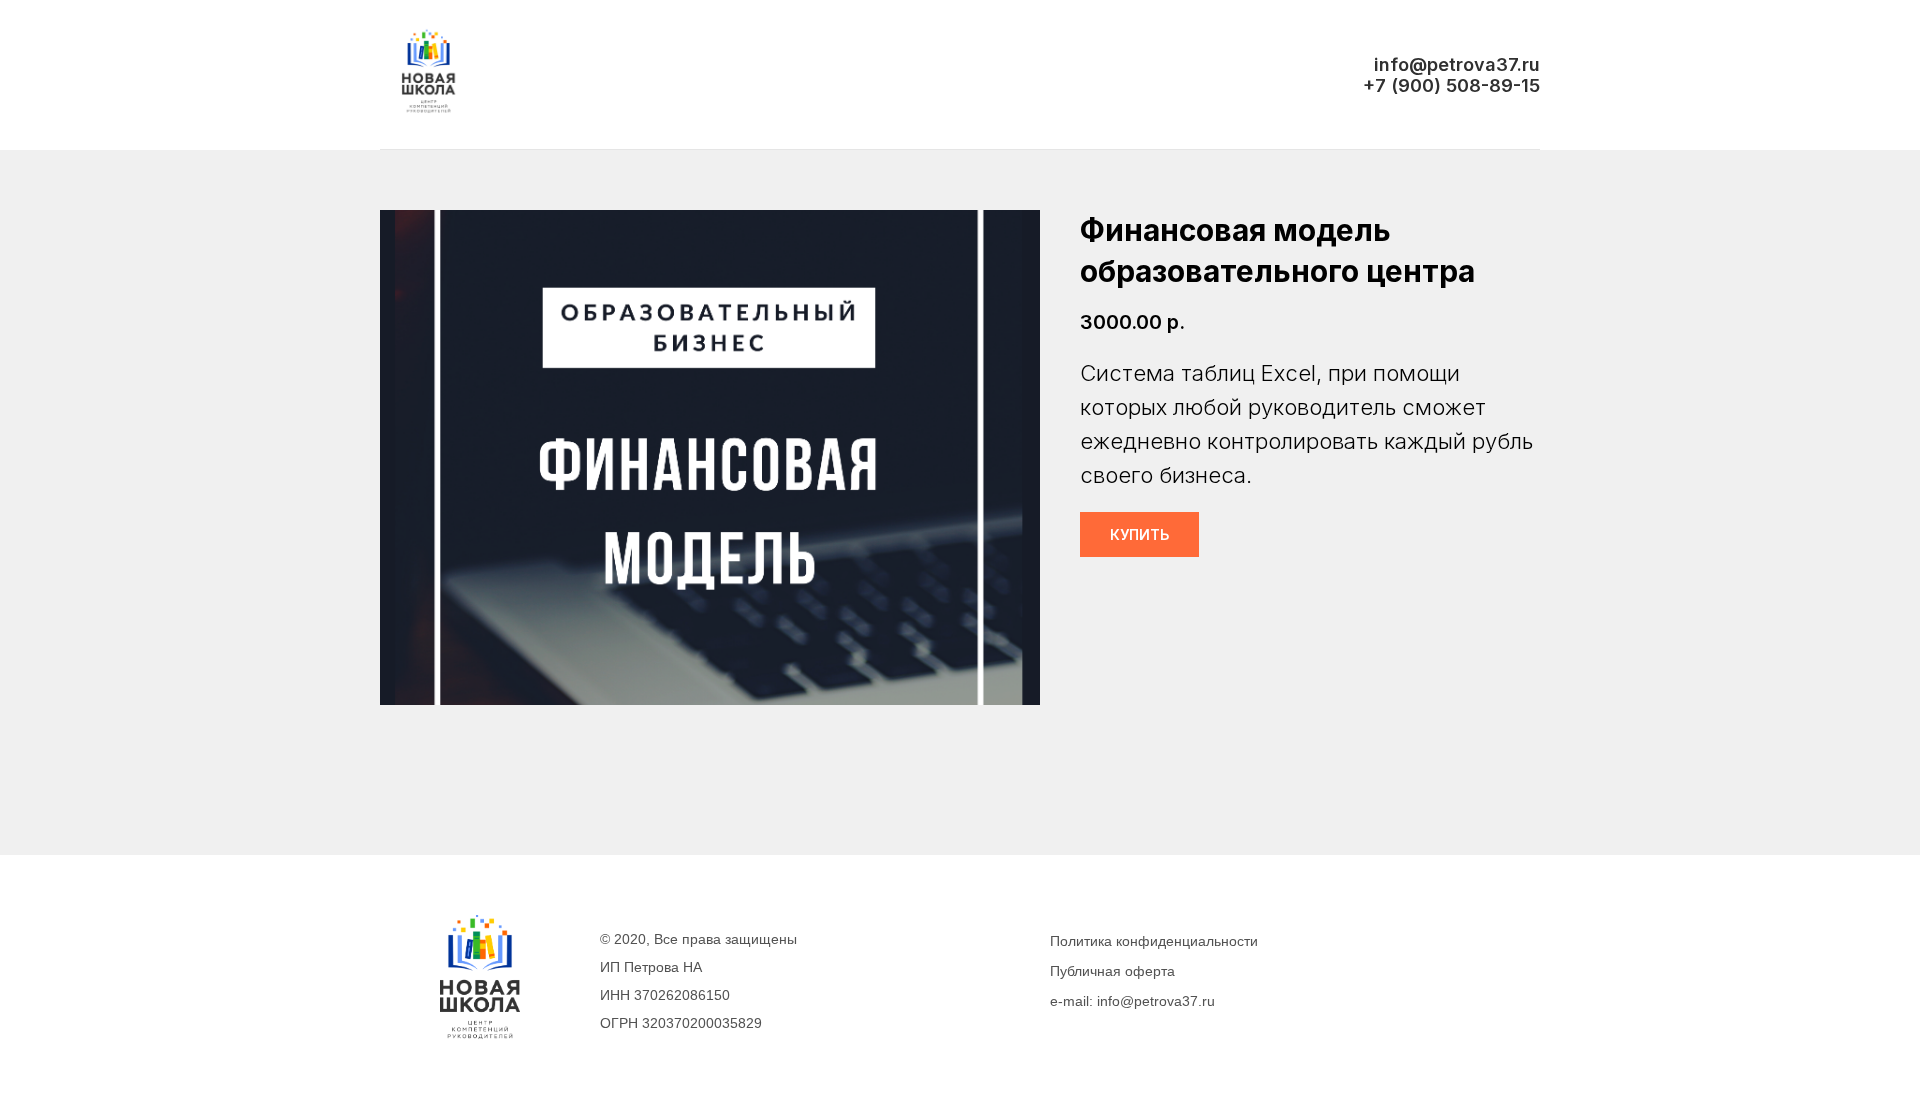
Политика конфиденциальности (1154, 941)
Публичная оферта (1112, 971)
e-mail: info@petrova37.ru (1132, 1001)
